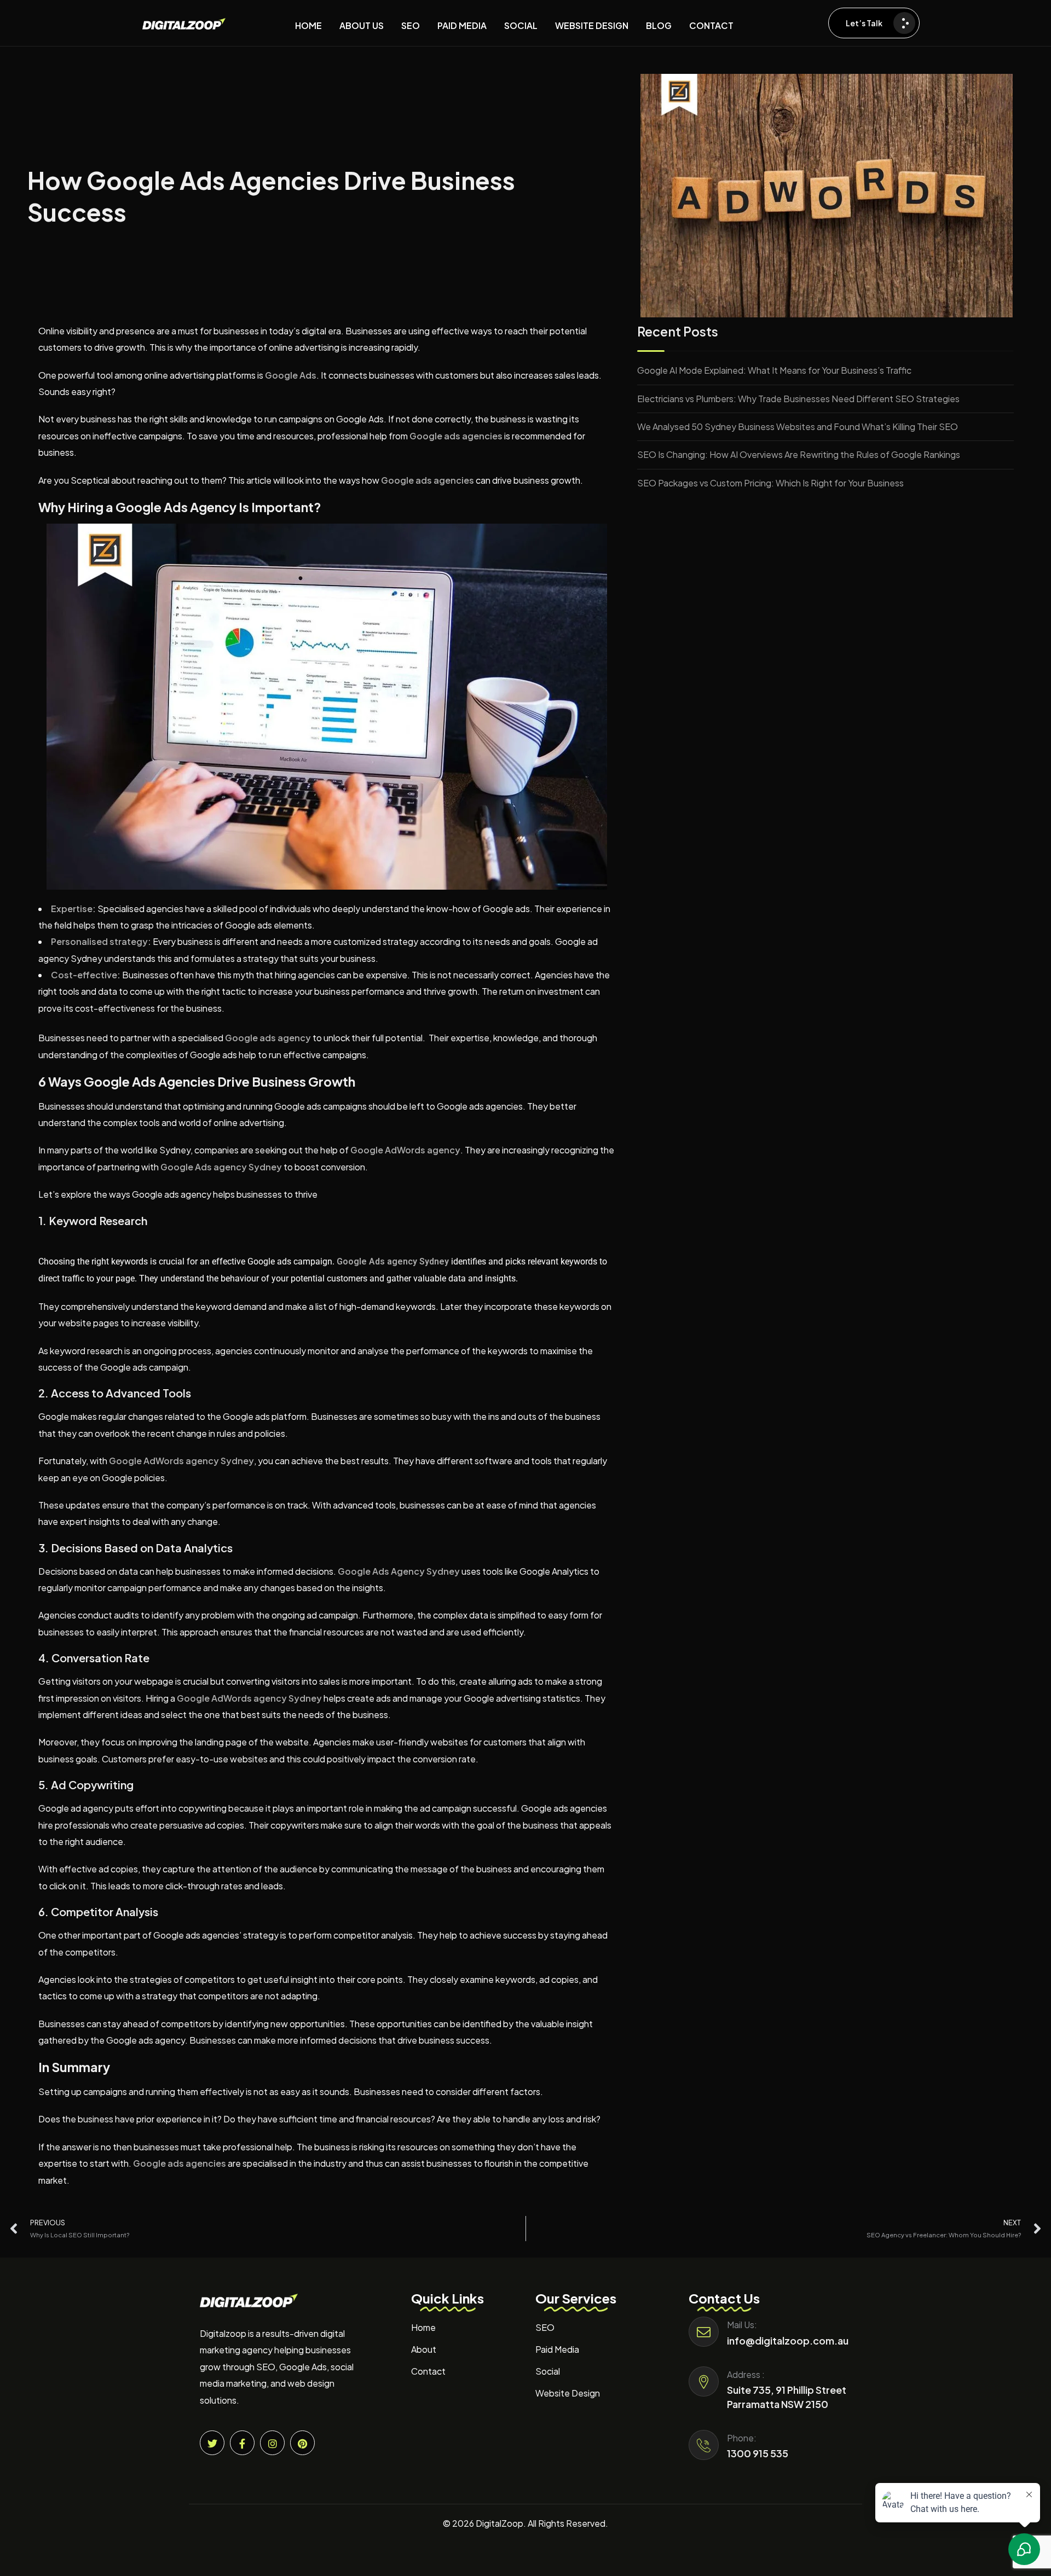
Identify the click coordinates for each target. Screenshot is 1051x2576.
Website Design (568, 2393)
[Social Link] (212, 2443)
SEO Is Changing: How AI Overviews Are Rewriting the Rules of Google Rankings (799, 454)
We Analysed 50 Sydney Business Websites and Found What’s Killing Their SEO (798, 427)
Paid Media (557, 2349)
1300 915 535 (758, 2453)
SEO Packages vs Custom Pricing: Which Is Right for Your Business (770, 483)
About (424, 2349)
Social (548, 2371)
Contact (428, 2371)
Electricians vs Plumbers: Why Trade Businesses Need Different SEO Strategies (798, 399)
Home (423, 2327)
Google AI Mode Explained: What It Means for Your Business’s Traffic (774, 370)
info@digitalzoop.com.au (788, 2340)
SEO (545, 2327)
